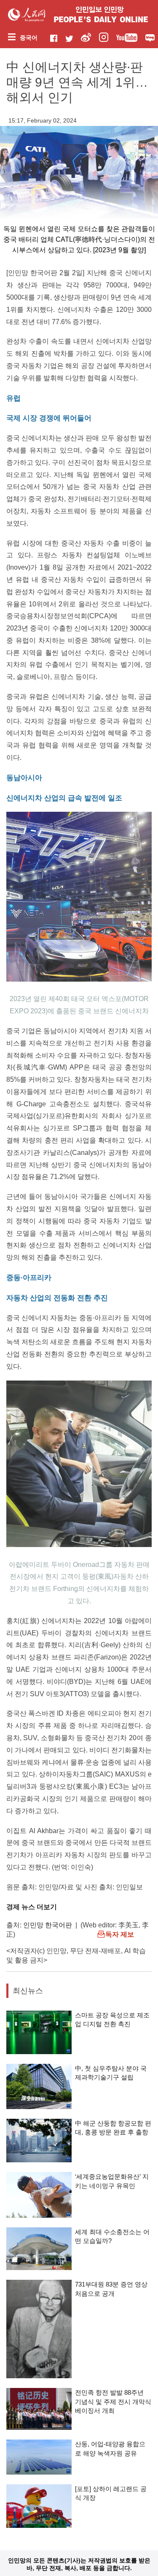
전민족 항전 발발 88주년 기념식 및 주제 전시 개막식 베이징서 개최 (113, 2401)
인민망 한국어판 (48, 1925)
